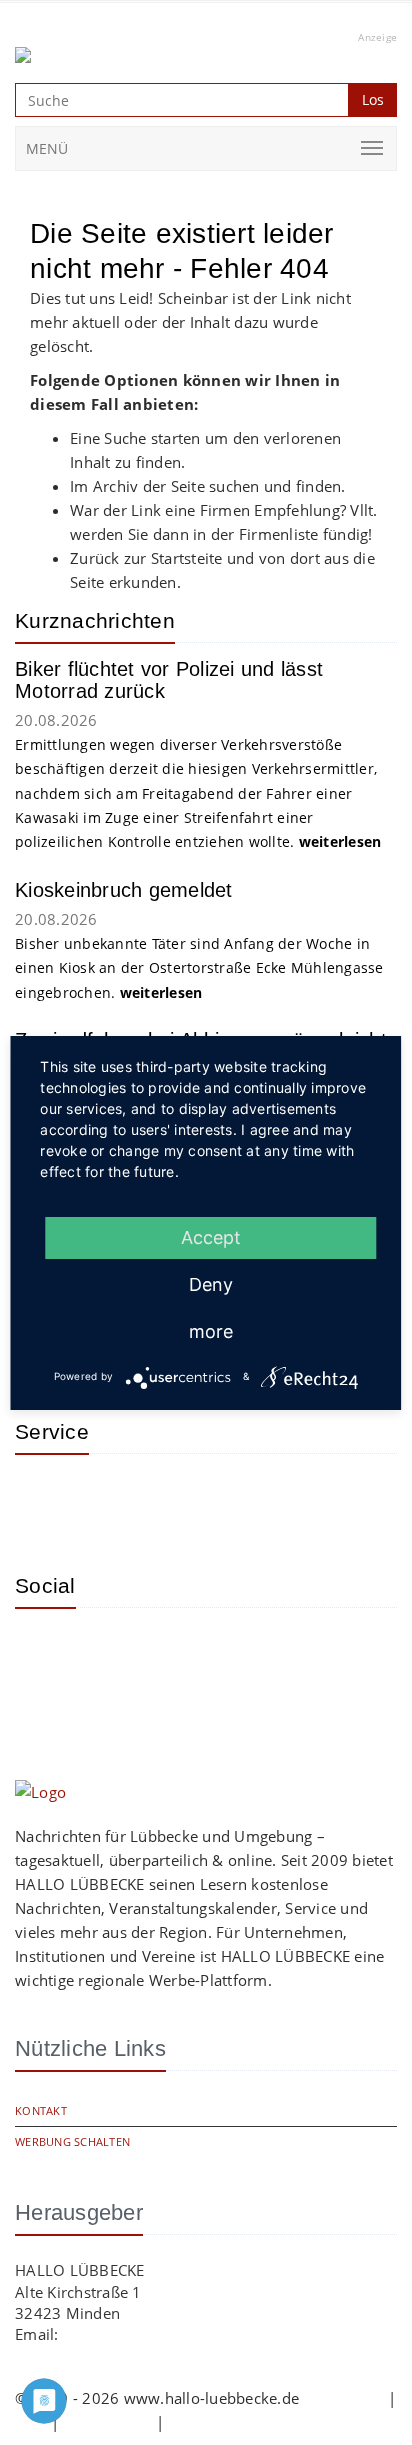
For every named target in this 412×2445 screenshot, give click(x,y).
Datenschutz (108, 2422)
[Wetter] (45, 1499)
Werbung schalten (72, 2141)
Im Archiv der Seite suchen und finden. (208, 486)
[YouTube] (110, 1653)
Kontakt (41, 2110)
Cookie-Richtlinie (227, 2422)
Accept (211, 1237)
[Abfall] (175, 1499)
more (211, 1331)
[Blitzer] (110, 1499)
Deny (211, 1284)
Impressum (343, 2398)
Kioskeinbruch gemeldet (124, 890)
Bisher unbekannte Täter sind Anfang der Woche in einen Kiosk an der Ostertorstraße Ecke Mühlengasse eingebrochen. (199, 968)
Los (373, 99)
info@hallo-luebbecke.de (151, 2334)
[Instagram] (45, 1653)
